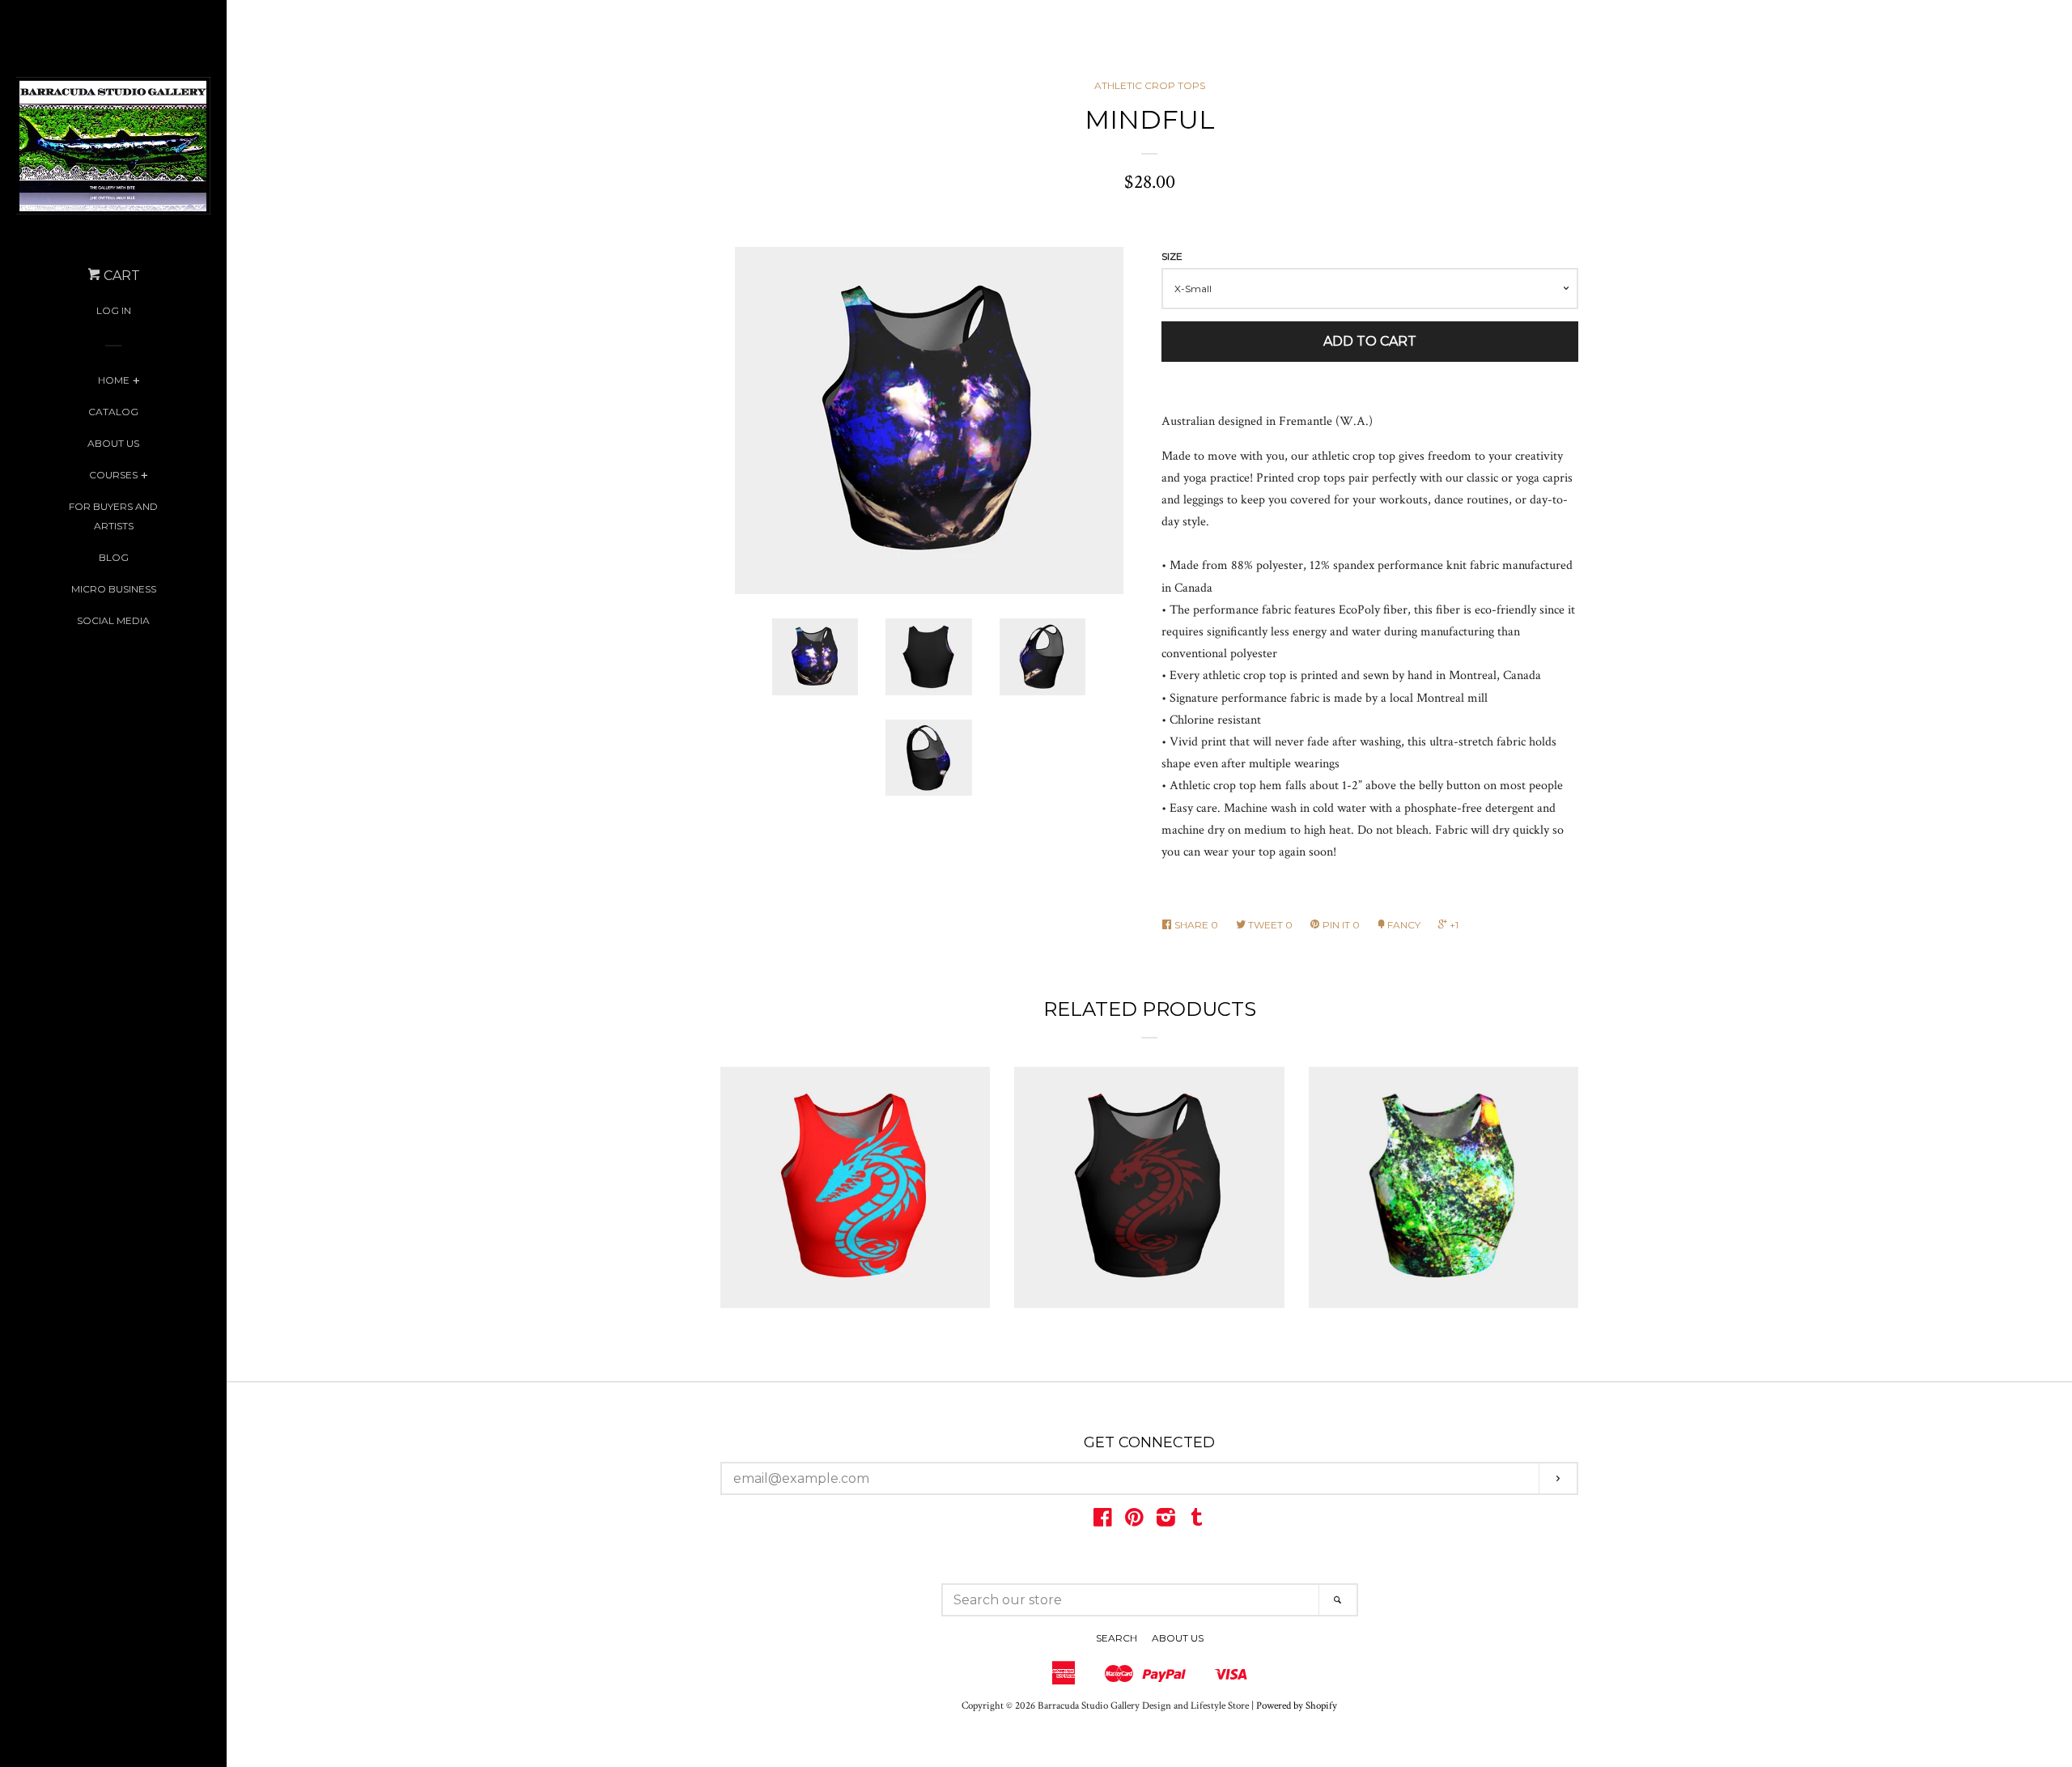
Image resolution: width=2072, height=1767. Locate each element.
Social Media (113, 620)
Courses (113, 475)
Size (1172, 256)
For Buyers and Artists (113, 516)
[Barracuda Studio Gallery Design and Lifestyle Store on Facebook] (1103, 1521)
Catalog (113, 412)
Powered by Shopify (1297, 1705)
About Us (113, 443)
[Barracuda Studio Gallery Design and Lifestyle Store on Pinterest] (1134, 1521)
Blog (114, 557)
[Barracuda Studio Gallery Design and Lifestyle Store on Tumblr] (1197, 1521)
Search (1117, 1638)
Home (114, 380)
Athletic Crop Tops (1150, 85)
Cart (120, 276)
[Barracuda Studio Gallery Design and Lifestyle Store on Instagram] (1166, 1521)
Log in (114, 310)
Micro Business (114, 589)
